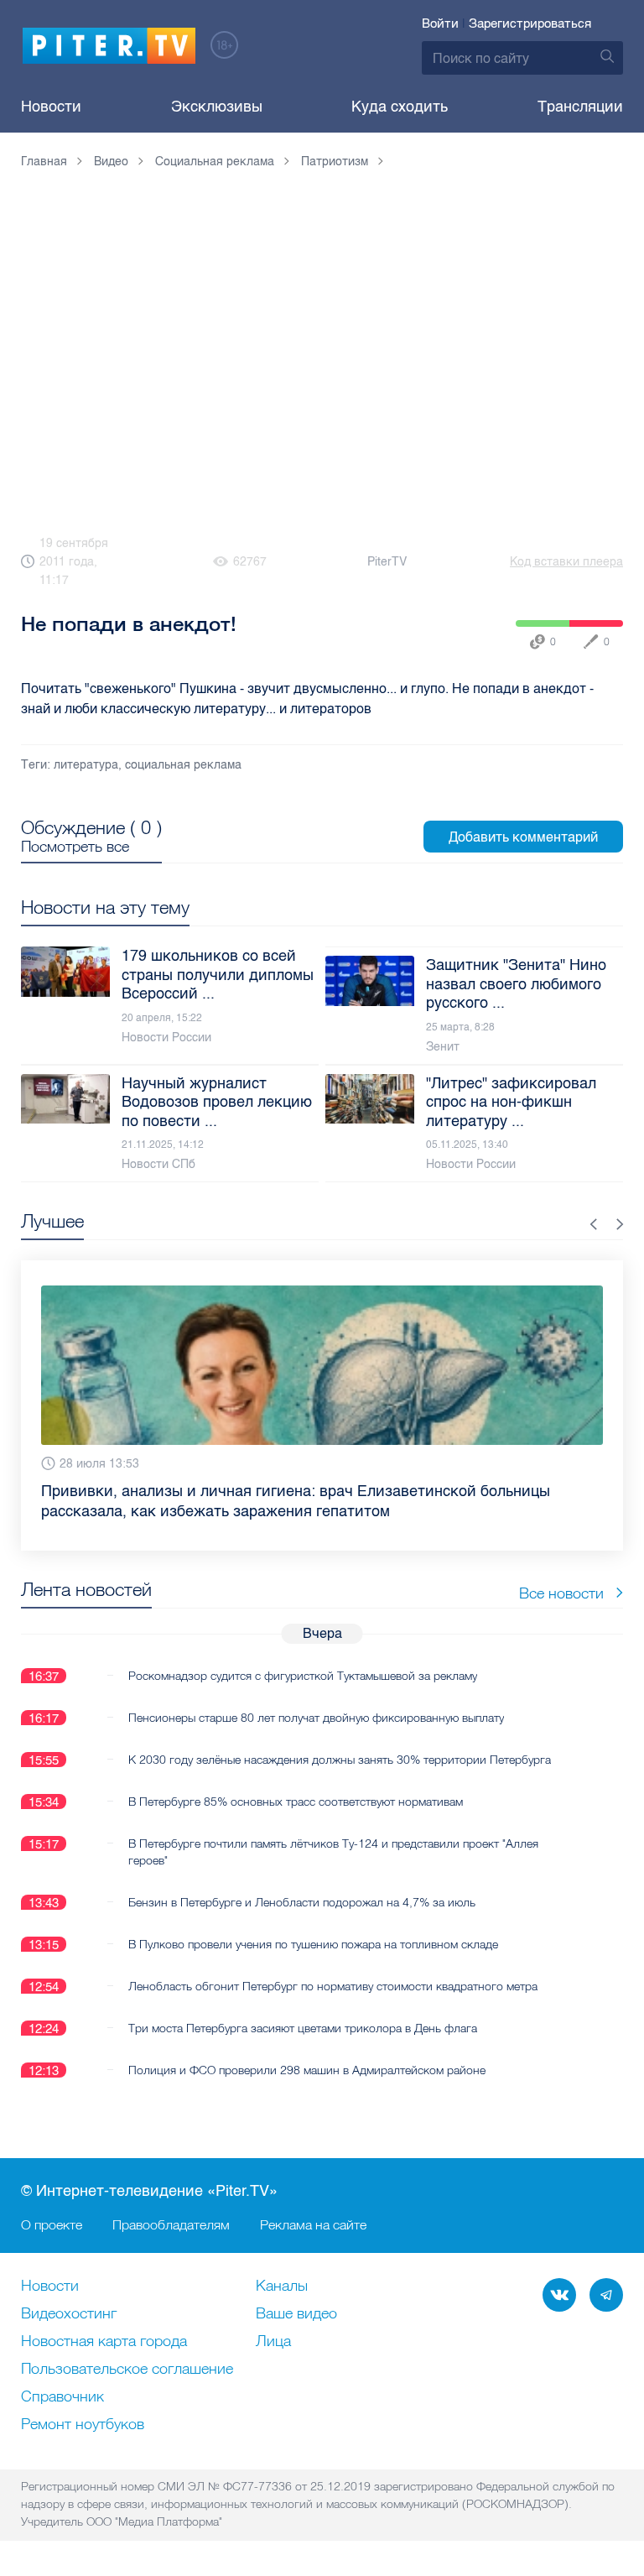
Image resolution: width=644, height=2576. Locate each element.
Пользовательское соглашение (127, 2370)
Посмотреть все (75, 847)
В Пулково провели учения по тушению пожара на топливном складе (313, 1944)
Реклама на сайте (313, 2224)
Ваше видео (296, 2314)
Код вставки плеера (566, 562)
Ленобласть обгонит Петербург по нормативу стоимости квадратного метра (333, 1986)
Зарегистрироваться (530, 23)
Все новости (561, 1593)
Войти (440, 23)
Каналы (282, 2287)
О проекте (52, 2224)
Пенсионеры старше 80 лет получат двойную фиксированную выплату (316, 1718)
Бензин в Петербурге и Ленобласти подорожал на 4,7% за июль (302, 1902)
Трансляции (580, 107)
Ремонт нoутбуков (83, 2425)
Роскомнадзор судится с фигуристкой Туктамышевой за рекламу (303, 1676)
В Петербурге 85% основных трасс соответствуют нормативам (296, 1802)
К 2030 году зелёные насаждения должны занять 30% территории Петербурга (340, 1760)
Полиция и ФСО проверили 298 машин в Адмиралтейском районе (307, 2070)
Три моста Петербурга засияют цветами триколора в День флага (303, 2028)
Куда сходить (400, 107)
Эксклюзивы (217, 107)
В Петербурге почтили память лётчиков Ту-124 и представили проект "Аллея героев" (333, 1852)
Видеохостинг (69, 2314)
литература (86, 765)
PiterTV (387, 562)
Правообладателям (171, 2224)
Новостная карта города (104, 2342)
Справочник (62, 2397)
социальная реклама (183, 765)
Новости (51, 107)
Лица (273, 2342)
